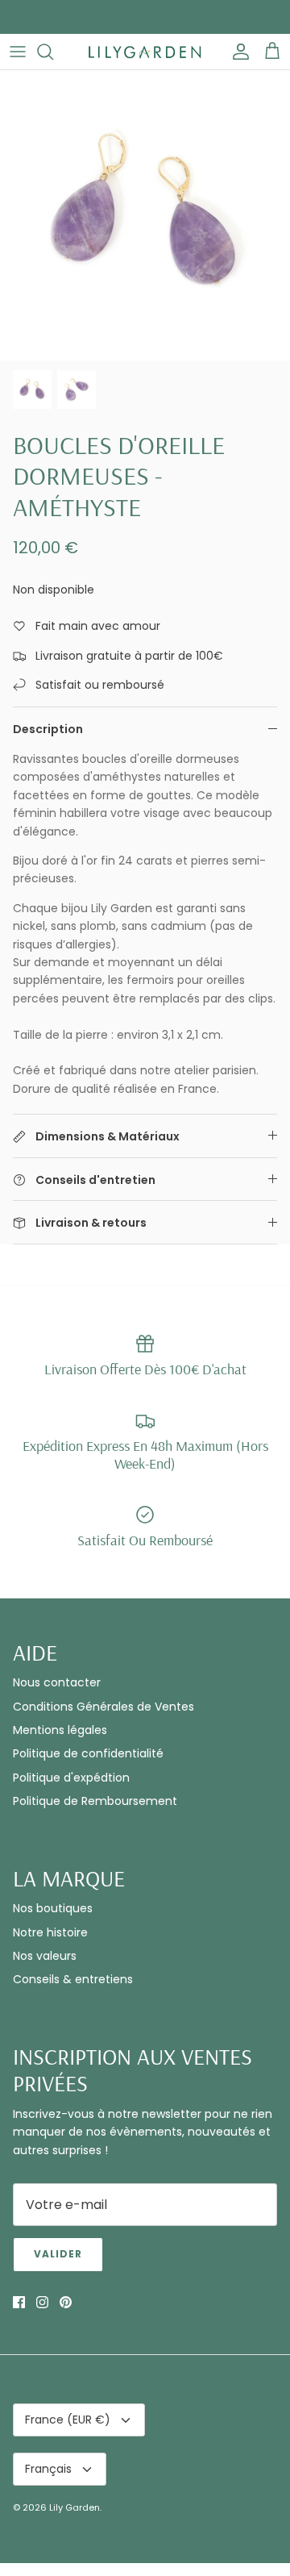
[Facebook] (122, 1426)
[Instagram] (145, 1426)
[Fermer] (254, 1140)
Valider (145, 1380)
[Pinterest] (169, 1426)
